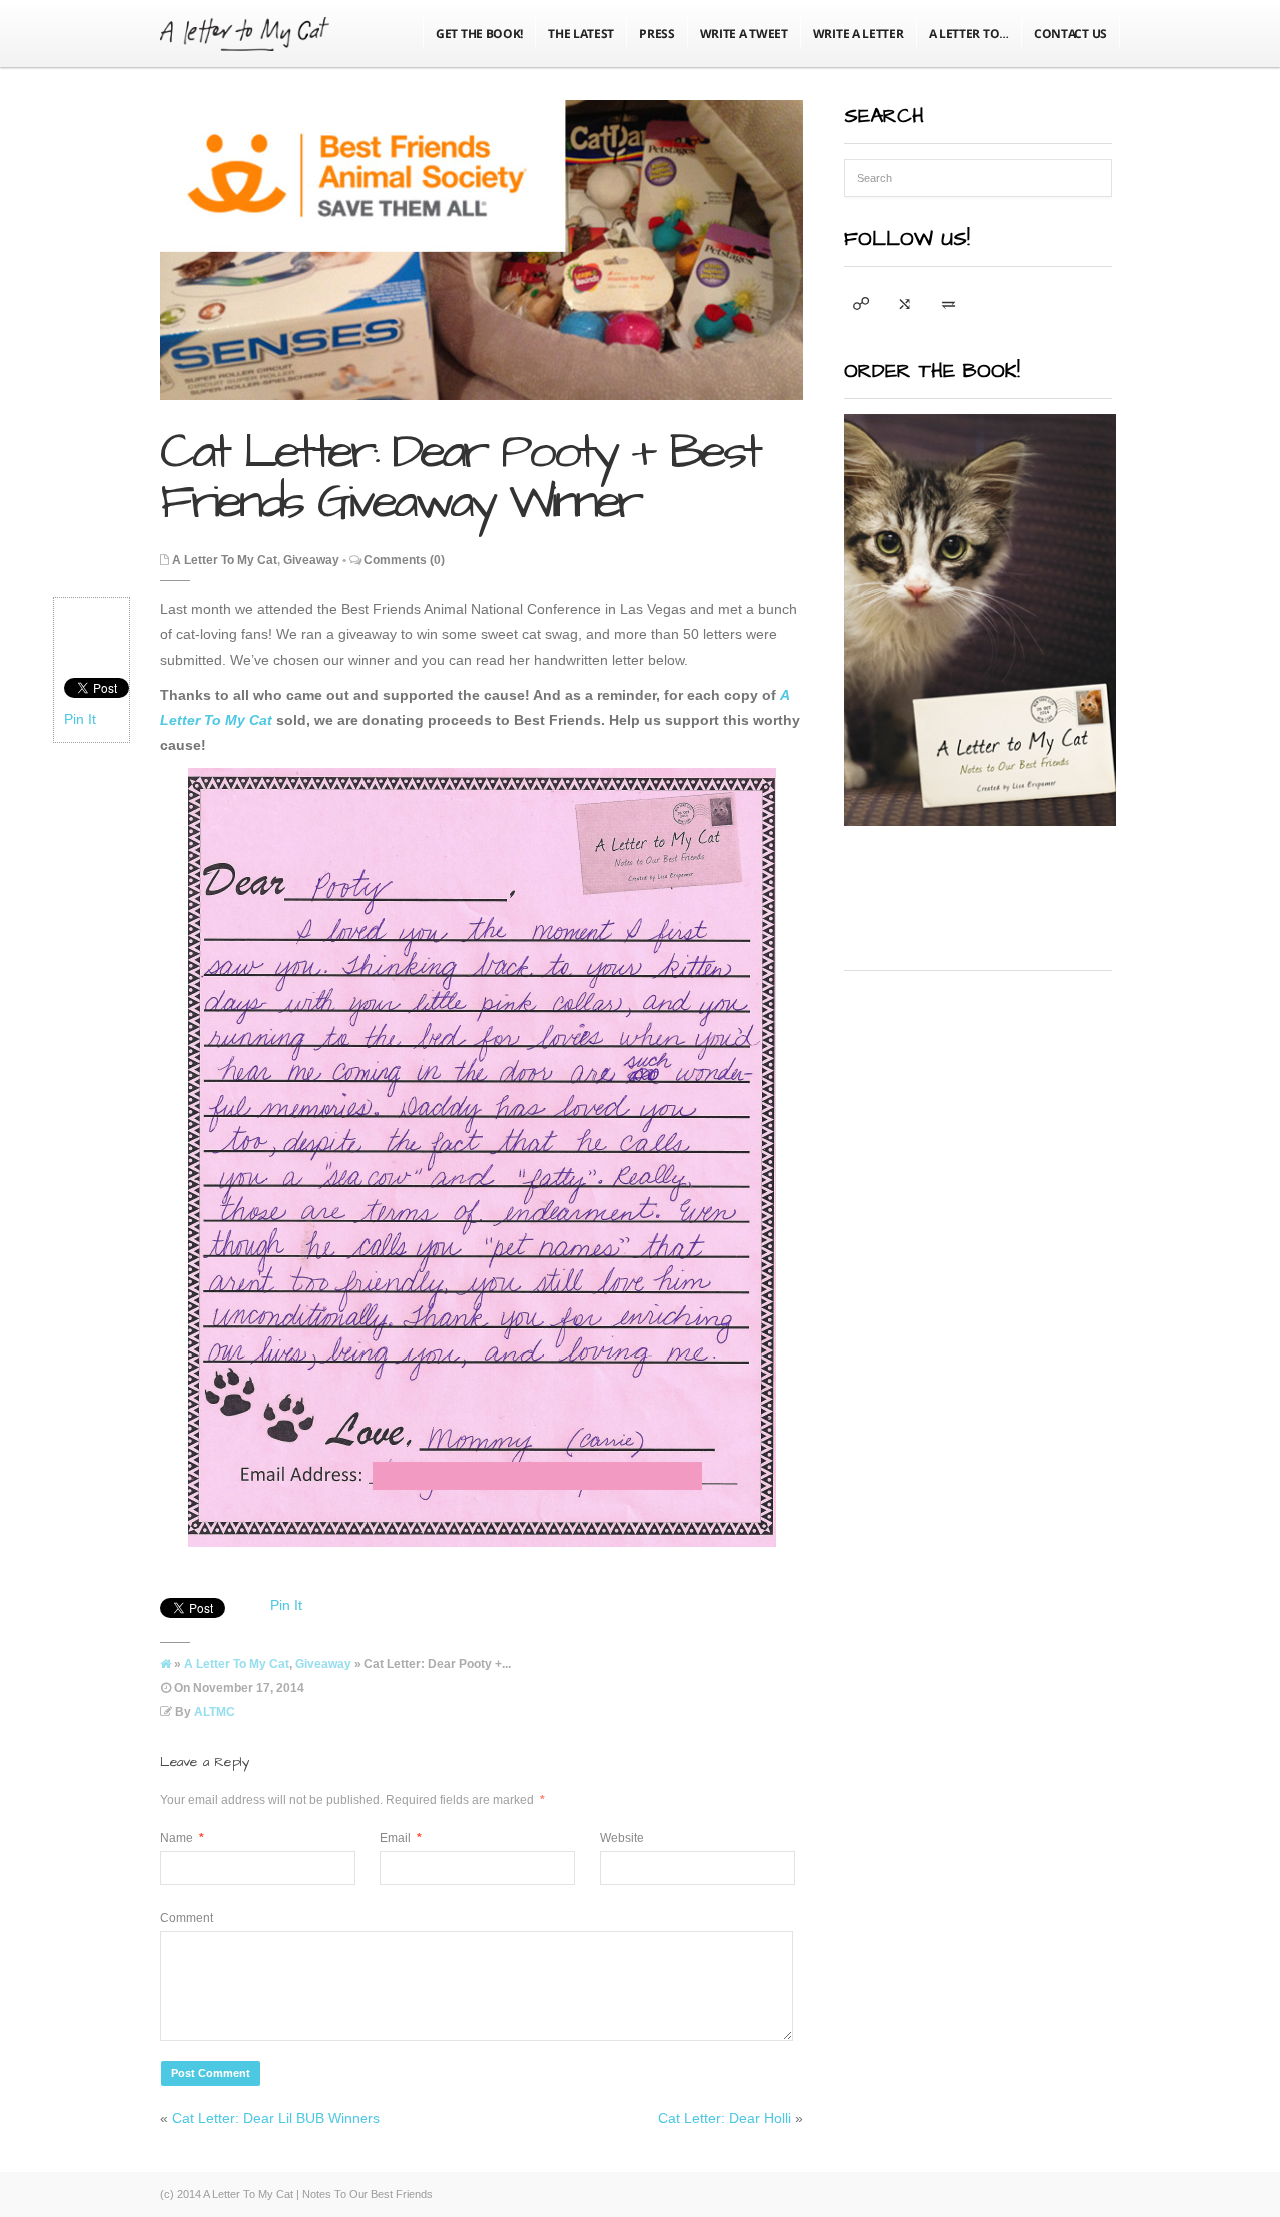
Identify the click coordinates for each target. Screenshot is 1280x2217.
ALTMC (214, 1712)
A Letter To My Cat (224, 560)
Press (657, 33)
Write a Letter (858, 33)
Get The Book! (479, 33)
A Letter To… (969, 33)
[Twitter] (861, 304)
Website (622, 1838)
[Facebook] (905, 304)
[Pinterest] (949, 304)
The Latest (581, 33)
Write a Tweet (744, 33)
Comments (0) (404, 560)
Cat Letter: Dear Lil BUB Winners (276, 2118)
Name (182, 1838)
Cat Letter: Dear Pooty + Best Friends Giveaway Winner (459, 477)
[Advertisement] (994, 1111)
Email (401, 1838)
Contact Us (1070, 33)
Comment (186, 1918)
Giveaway (311, 560)
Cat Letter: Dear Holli (724, 2118)
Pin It (80, 719)
